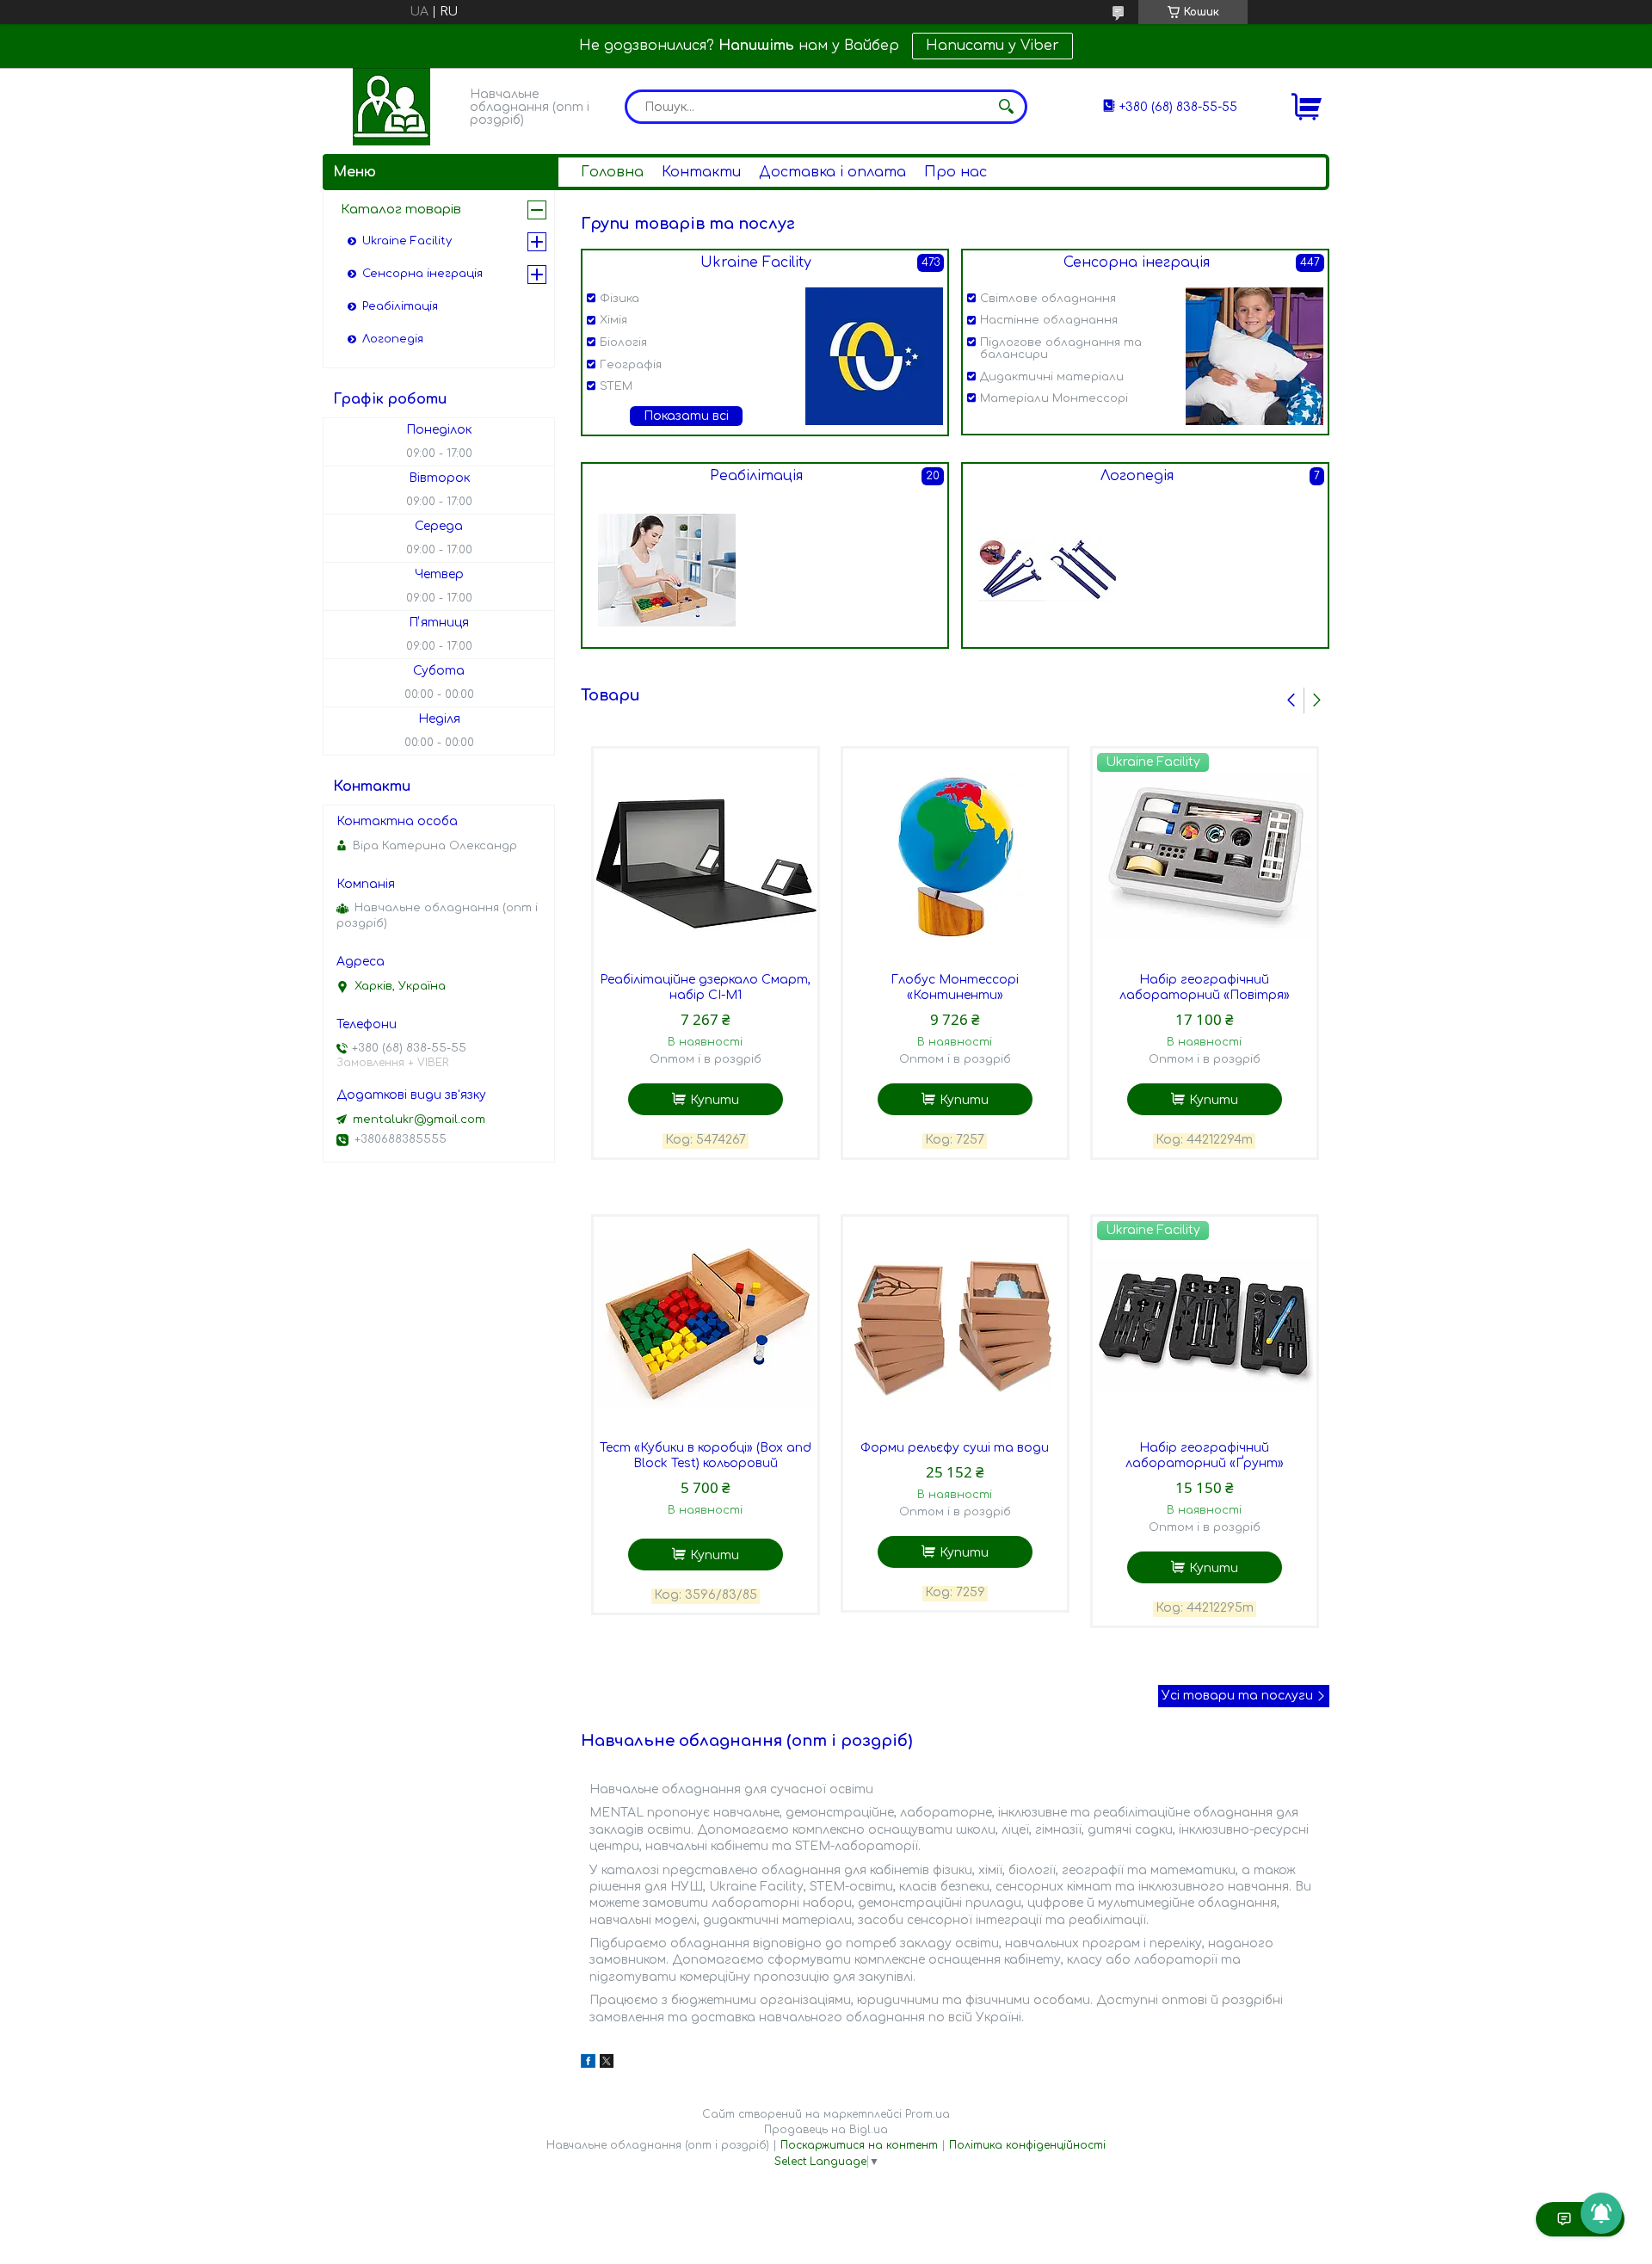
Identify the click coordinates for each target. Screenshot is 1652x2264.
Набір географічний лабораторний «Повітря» (1205, 987)
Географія (631, 365)
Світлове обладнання (1048, 299)
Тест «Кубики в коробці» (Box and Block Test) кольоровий (706, 1456)
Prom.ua (928, 2114)
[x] (607, 2064)
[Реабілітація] (667, 570)
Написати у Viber (992, 46)
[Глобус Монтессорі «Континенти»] (955, 856)
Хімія (613, 320)
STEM (616, 386)
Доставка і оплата (832, 172)
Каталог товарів (401, 210)
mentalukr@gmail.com (419, 1120)
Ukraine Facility (756, 262)
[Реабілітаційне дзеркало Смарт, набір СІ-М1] (706, 856)
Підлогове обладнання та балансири (1061, 349)
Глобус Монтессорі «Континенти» (955, 987)
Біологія (623, 342)
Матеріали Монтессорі (1054, 398)
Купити (715, 1100)
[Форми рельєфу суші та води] (955, 1324)
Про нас (955, 172)
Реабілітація (756, 476)
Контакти (701, 172)
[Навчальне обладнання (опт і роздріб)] (391, 107)
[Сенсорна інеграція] (1254, 356)
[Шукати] (1006, 107)
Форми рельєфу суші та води (955, 1448)
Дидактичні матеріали (1052, 377)
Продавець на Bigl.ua (826, 2130)
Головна (612, 172)
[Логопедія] (1047, 570)
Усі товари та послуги (1237, 1696)
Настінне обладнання (1049, 320)
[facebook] (588, 2064)
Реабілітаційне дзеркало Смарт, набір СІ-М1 (705, 987)
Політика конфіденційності (1027, 2145)
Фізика (619, 299)
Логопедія (1137, 476)
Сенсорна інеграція (1137, 262)
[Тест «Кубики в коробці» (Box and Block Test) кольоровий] (706, 1324)
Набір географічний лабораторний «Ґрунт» (1205, 1456)
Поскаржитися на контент (859, 2145)
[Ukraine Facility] (874, 356)
